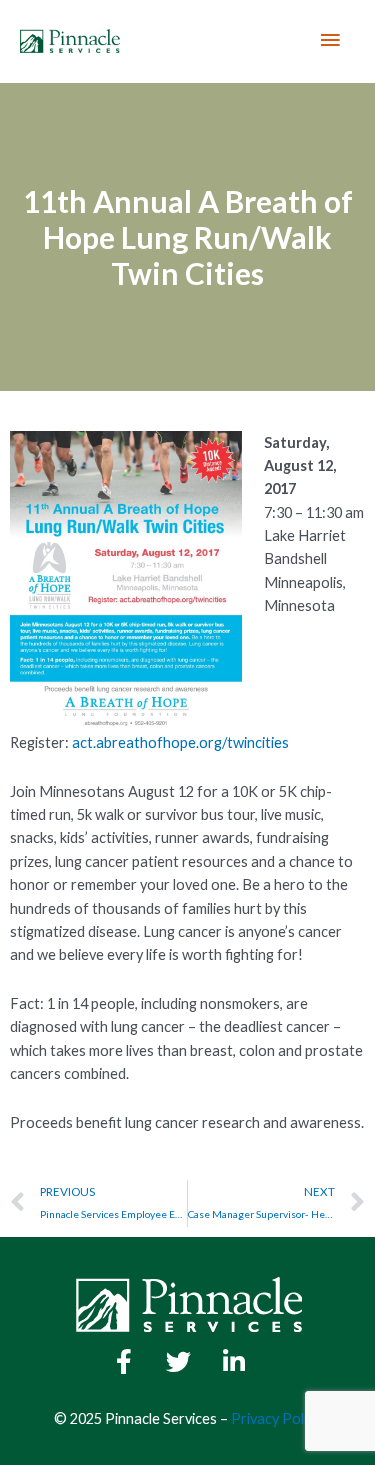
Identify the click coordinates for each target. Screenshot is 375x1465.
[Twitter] (179, 1362)
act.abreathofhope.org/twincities (180, 742)
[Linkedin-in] (234, 1362)
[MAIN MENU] (330, 41)
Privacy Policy (276, 1418)
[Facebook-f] (124, 1362)
